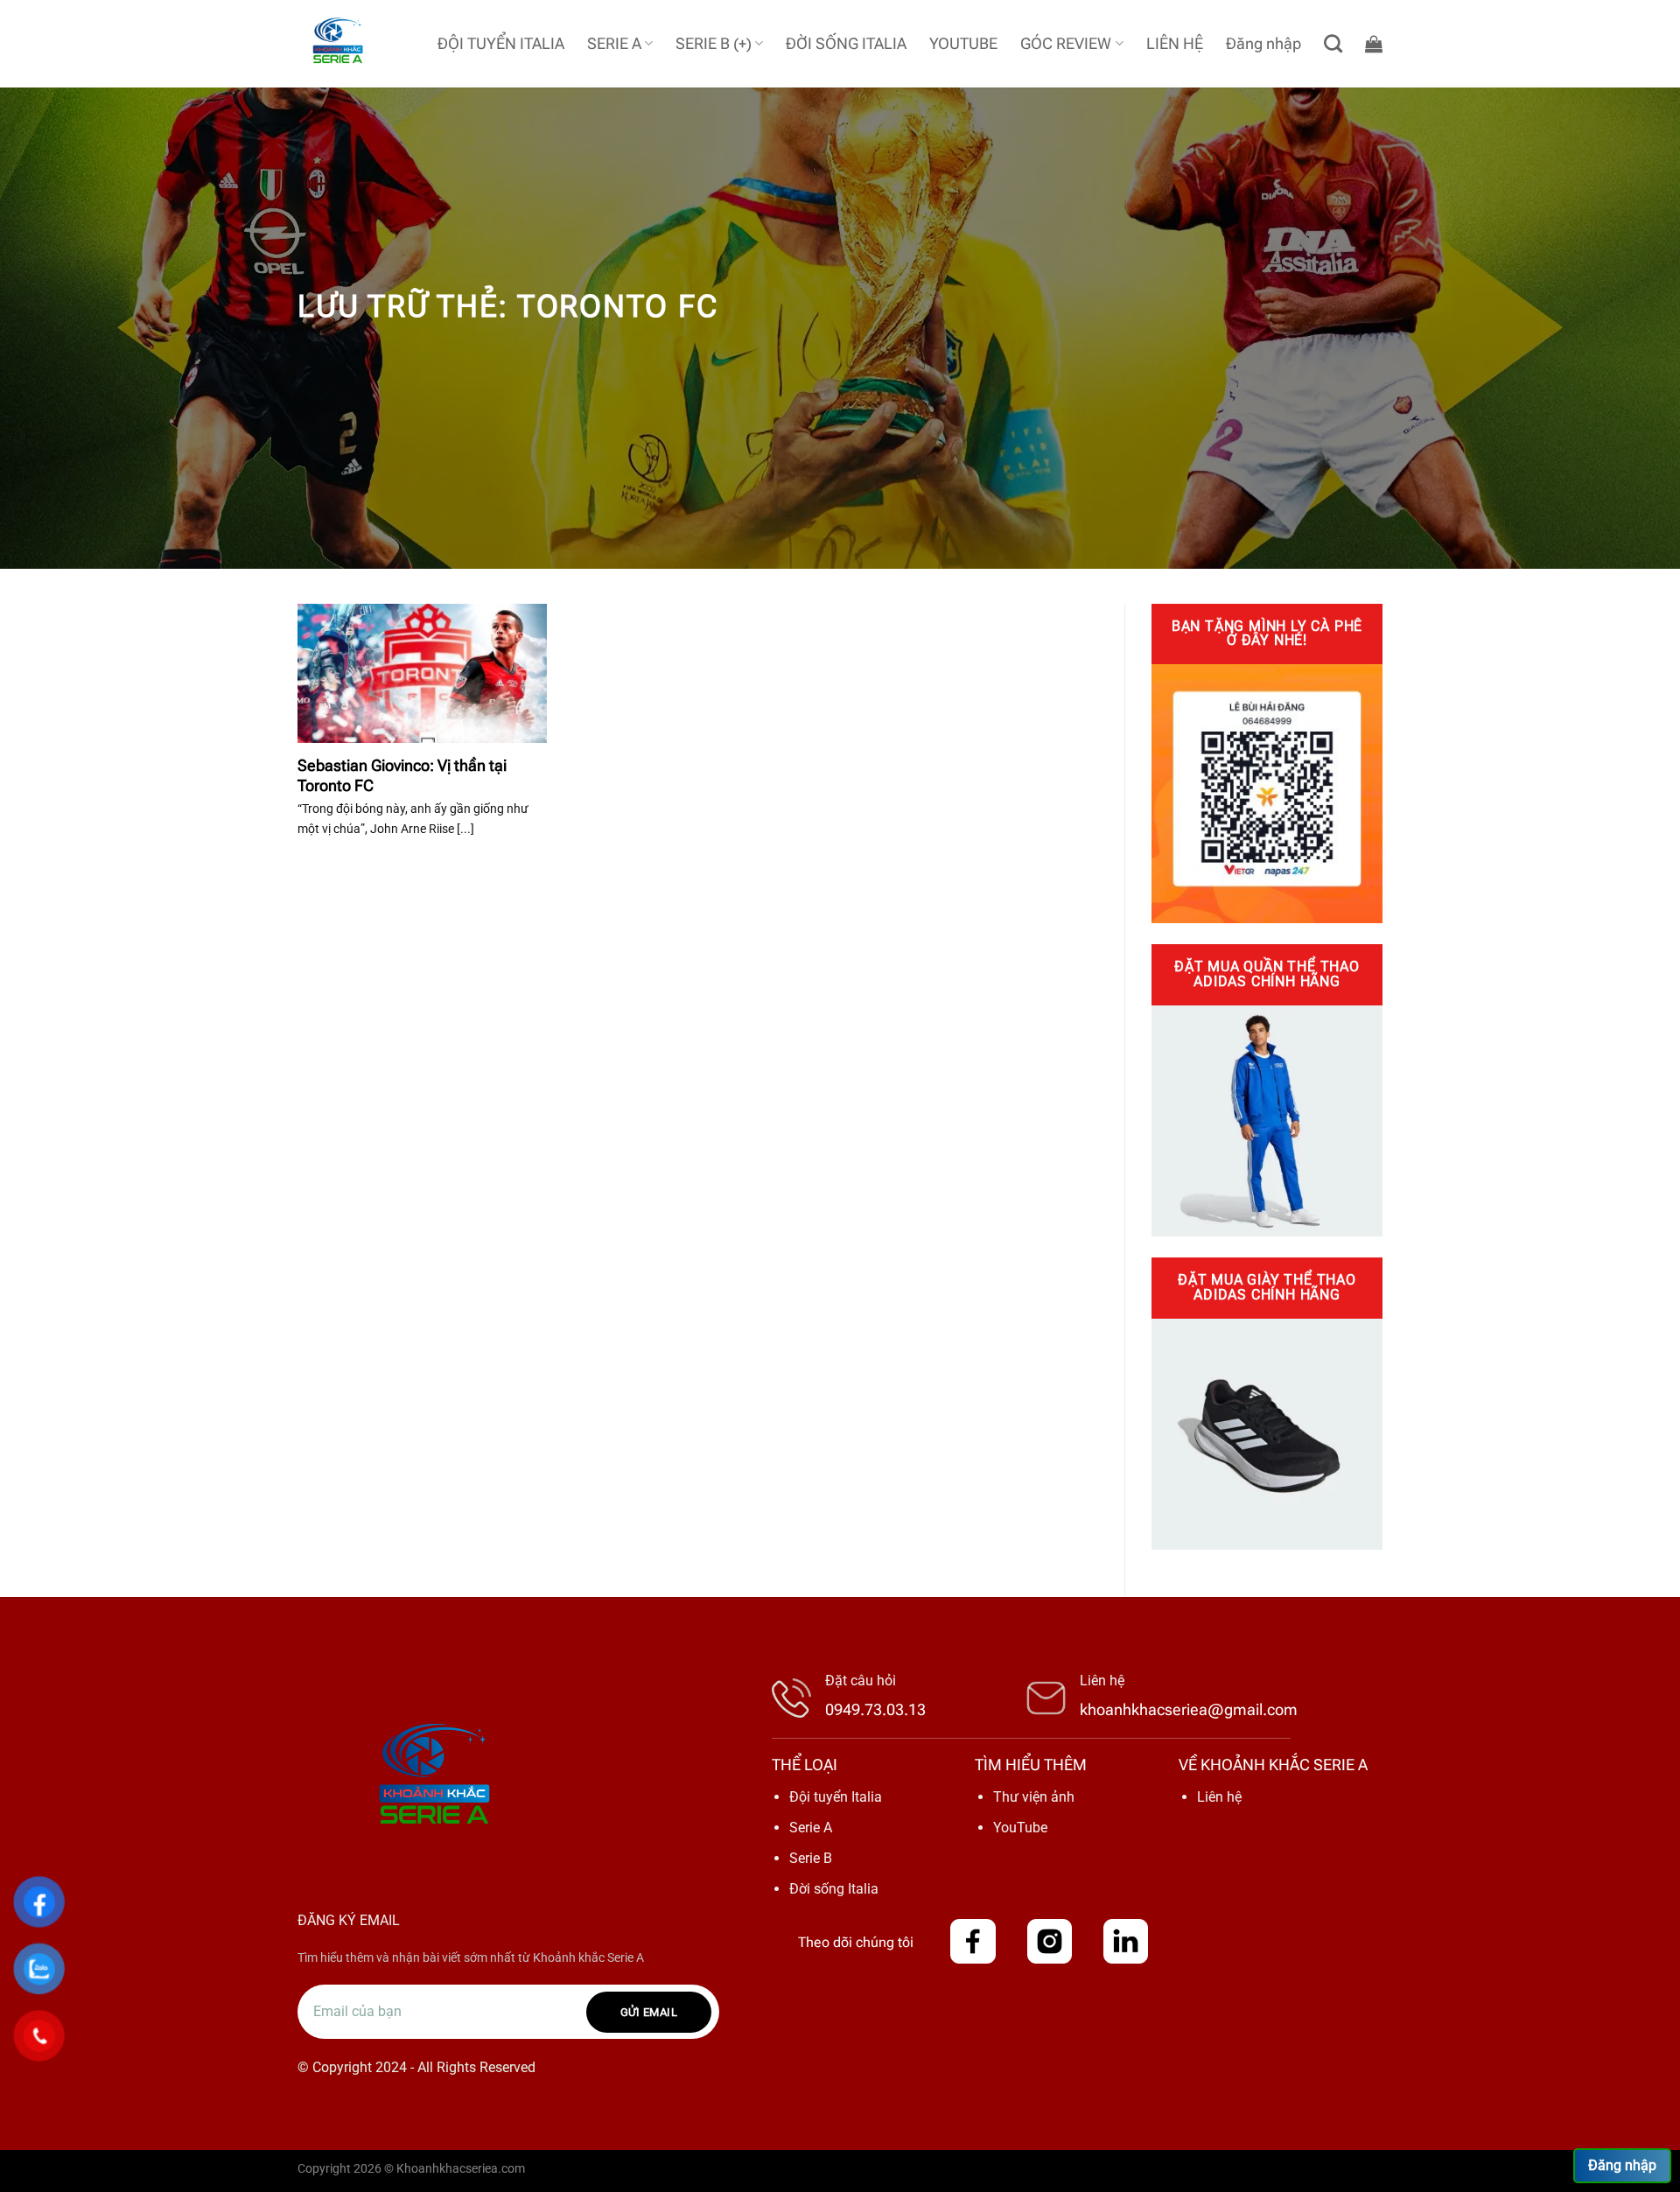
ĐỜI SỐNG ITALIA (846, 44)
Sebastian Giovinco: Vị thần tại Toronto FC (402, 775)
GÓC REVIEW (1066, 44)
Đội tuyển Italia (836, 1797)
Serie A (811, 1828)
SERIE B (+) (714, 44)
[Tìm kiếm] (1333, 43)
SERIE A (614, 44)
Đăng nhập (1622, 2165)
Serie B (811, 1858)
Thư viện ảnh (1034, 1797)
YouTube (1020, 1828)
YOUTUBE (963, 44)
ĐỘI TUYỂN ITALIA (501, 44)
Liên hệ (1219, 1797)
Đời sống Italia (834, 1889)
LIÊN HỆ (1175, 44)
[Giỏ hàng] (1374, 44)
